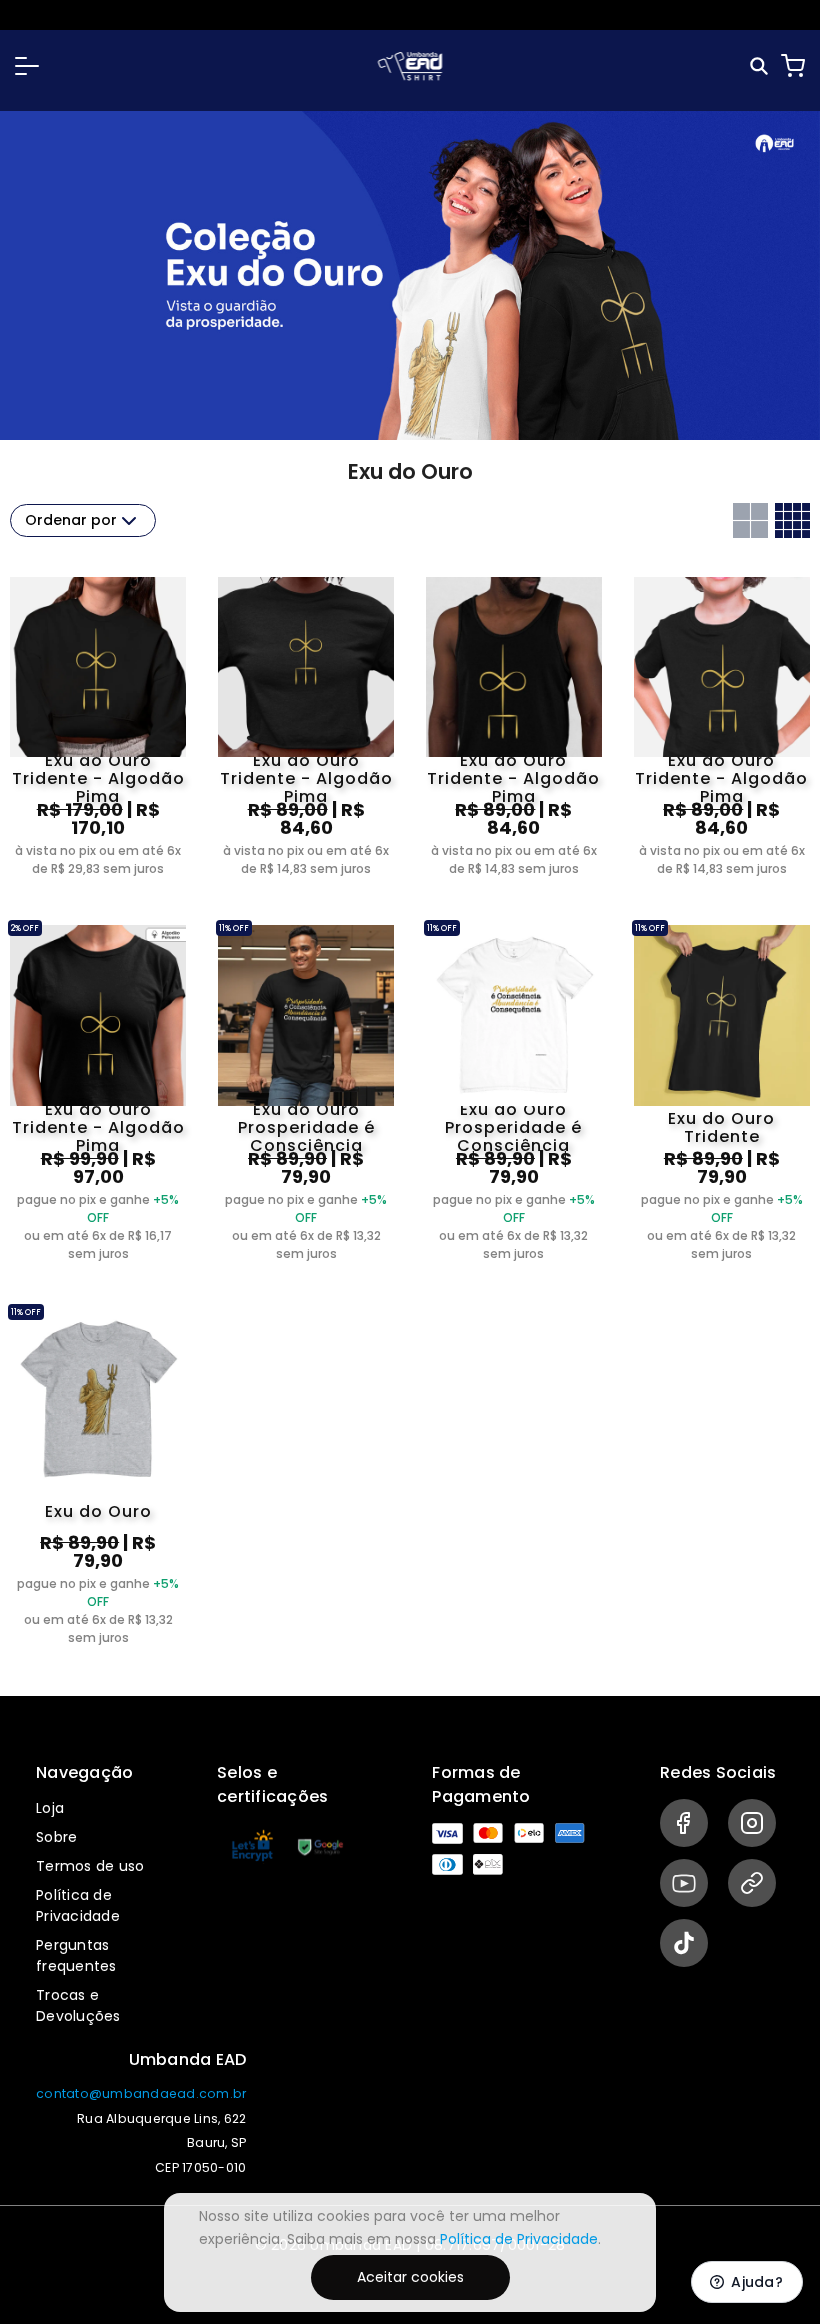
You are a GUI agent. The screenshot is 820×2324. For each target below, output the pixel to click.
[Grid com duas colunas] (750, 520)
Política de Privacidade (78, 1905)
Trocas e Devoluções (78, 2005)
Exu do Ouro (98, 1511)
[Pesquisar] (760, 66)
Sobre (56, 1837)
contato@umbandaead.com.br (141, 2093)
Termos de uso (90, 1866)
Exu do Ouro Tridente (721, 1128)
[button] (27, 66)
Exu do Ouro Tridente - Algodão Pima (98, 779)
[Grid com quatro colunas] (792, 520)
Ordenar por (71, 520)
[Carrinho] (793, 66)
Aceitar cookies (410, 2277)
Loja (50, 1808)
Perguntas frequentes (76, 1955)
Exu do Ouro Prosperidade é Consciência (306, 1128)
